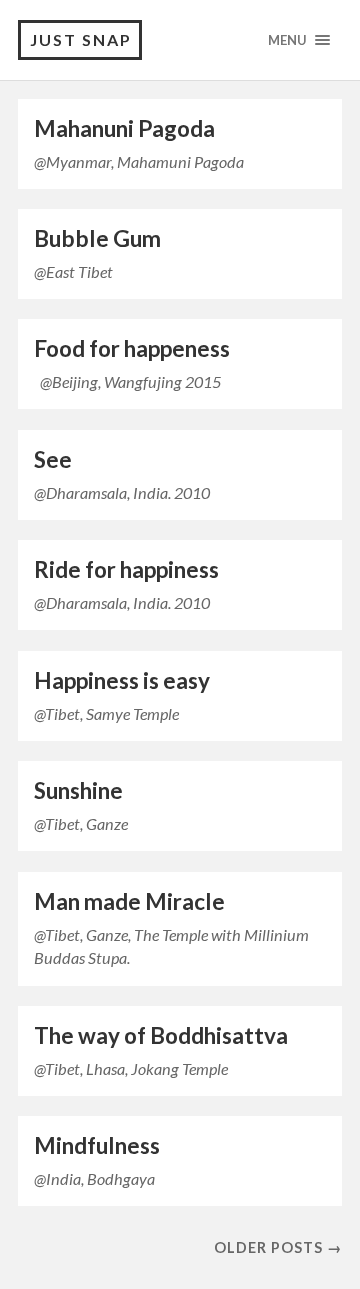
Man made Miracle (129, 901)
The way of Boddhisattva (161, 1035)
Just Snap (81, 39)
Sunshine (78, 790)
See (53, 459)
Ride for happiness (126, 569)
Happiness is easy (122, 680)
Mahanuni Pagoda (124, 128)
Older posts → (278, 1247)
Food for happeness (132, 348)
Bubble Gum (97, 238)
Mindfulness (97, 1145)
